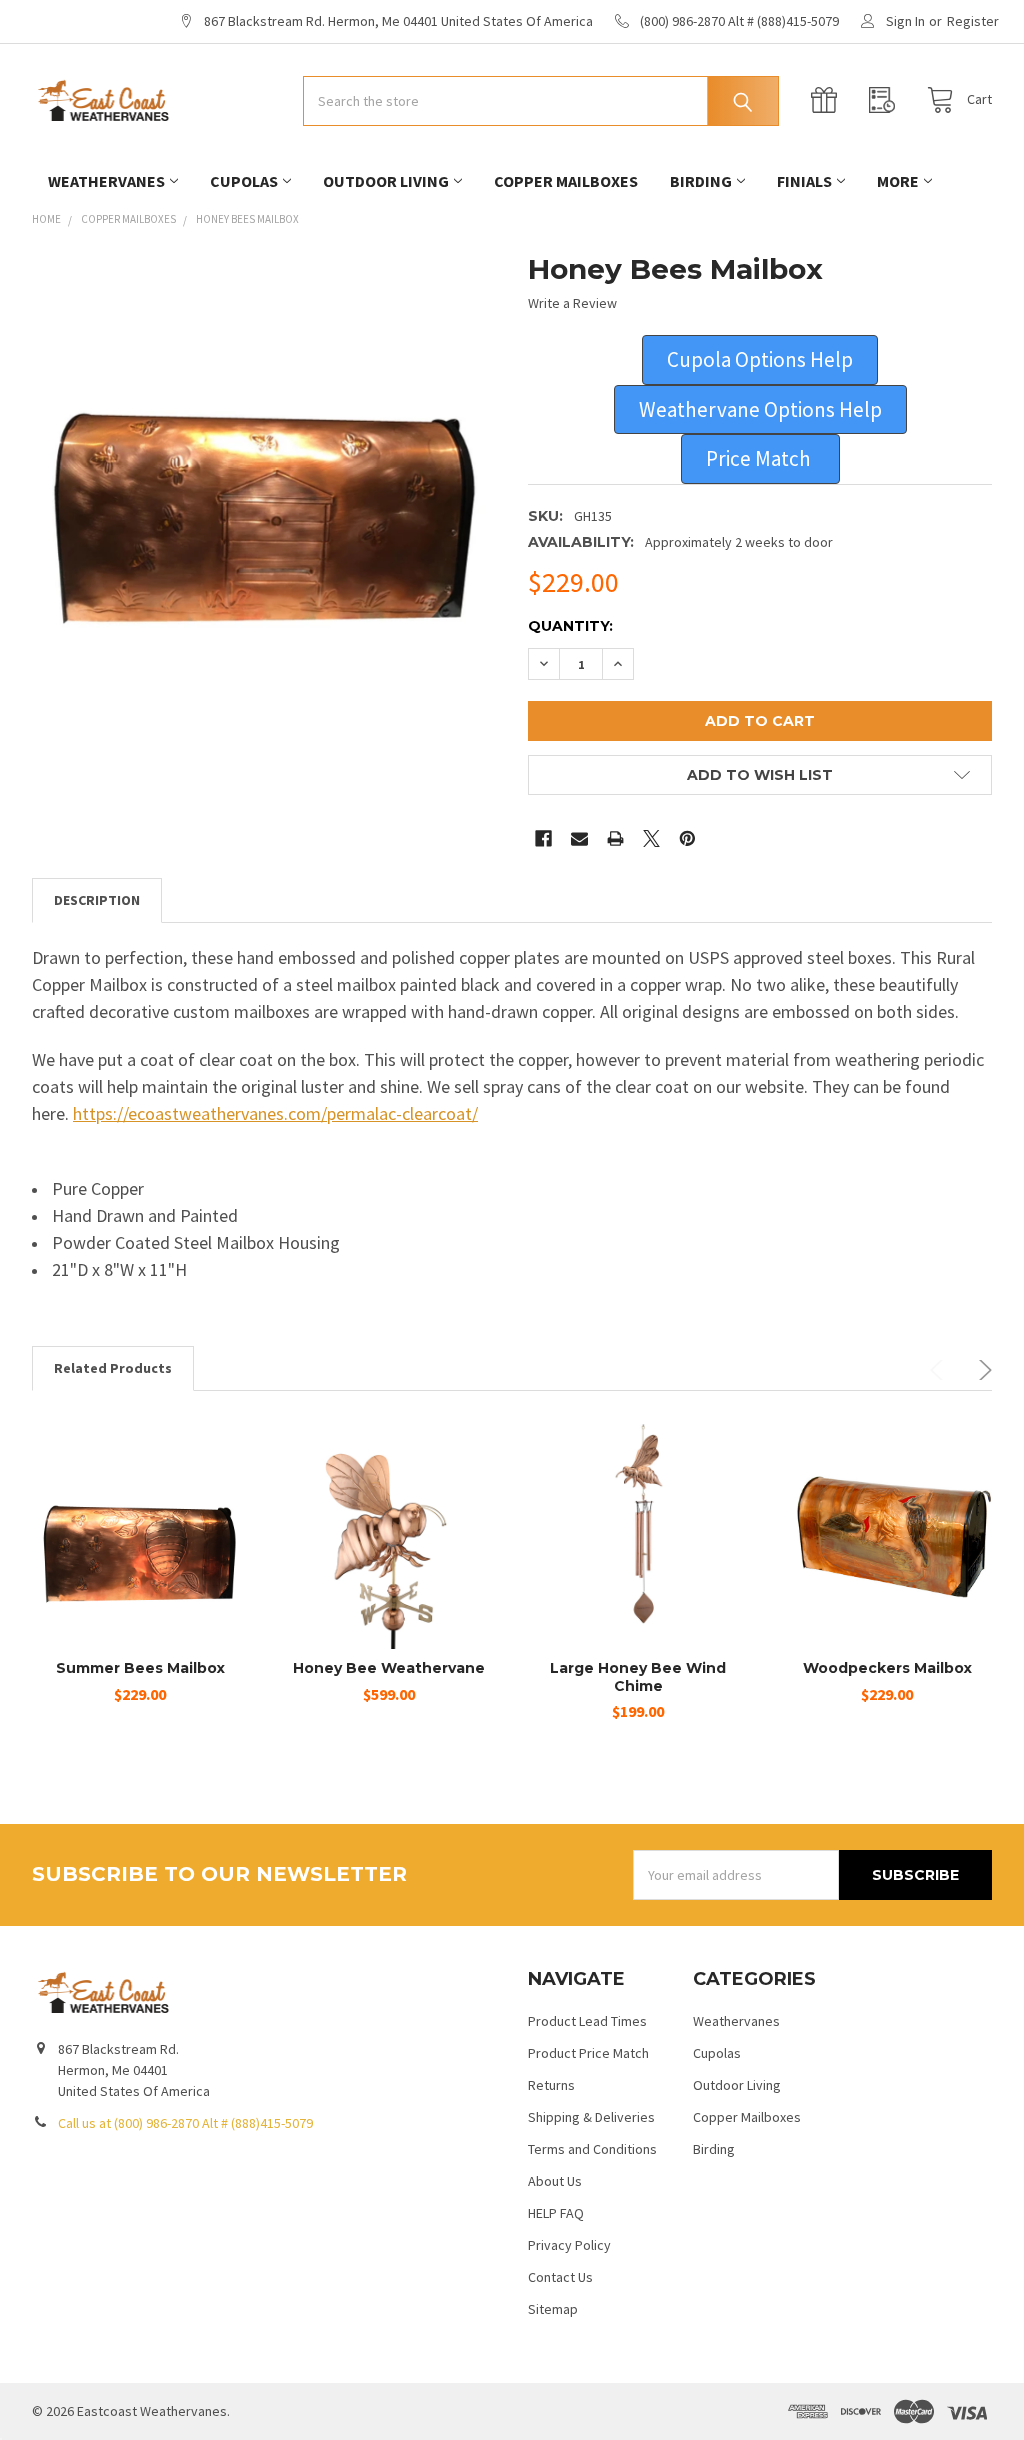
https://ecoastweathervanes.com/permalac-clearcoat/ (275, 1113)
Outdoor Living (386, 181)
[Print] (615, 838)
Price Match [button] (760, 458)
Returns (551, 2085)
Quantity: (570, 626)
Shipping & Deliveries (591, 2117)
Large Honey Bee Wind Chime (638, 1677)
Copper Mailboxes (566, 181)
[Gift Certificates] (829, 100)
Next (982, 1370)
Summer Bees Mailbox (140, 1668)
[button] (760, 360)
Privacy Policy (569, 2245)
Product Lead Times (587, 2021)
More (898, 181)
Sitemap (553, 2309)
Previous (940, 1370)
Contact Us (560, 2277)
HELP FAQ (556, 2213)
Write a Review (572, 303)
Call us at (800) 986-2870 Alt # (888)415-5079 (185, 2123)
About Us (555, 2181)
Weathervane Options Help (760, 409)
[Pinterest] (687, 838)
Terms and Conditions (592, 2149)
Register (973, 21)
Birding (701, 181)
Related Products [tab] (113, 1368)
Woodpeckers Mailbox (887, 1668)
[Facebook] (543, 838)
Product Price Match (588, 2053)
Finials (804, 181)
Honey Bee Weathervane (389, 1668)
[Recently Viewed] (887, 100)
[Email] (579, 838)
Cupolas (244, 181)
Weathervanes (106, 181)
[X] (651, 838)
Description (97, 900)
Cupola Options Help (760, 359)
